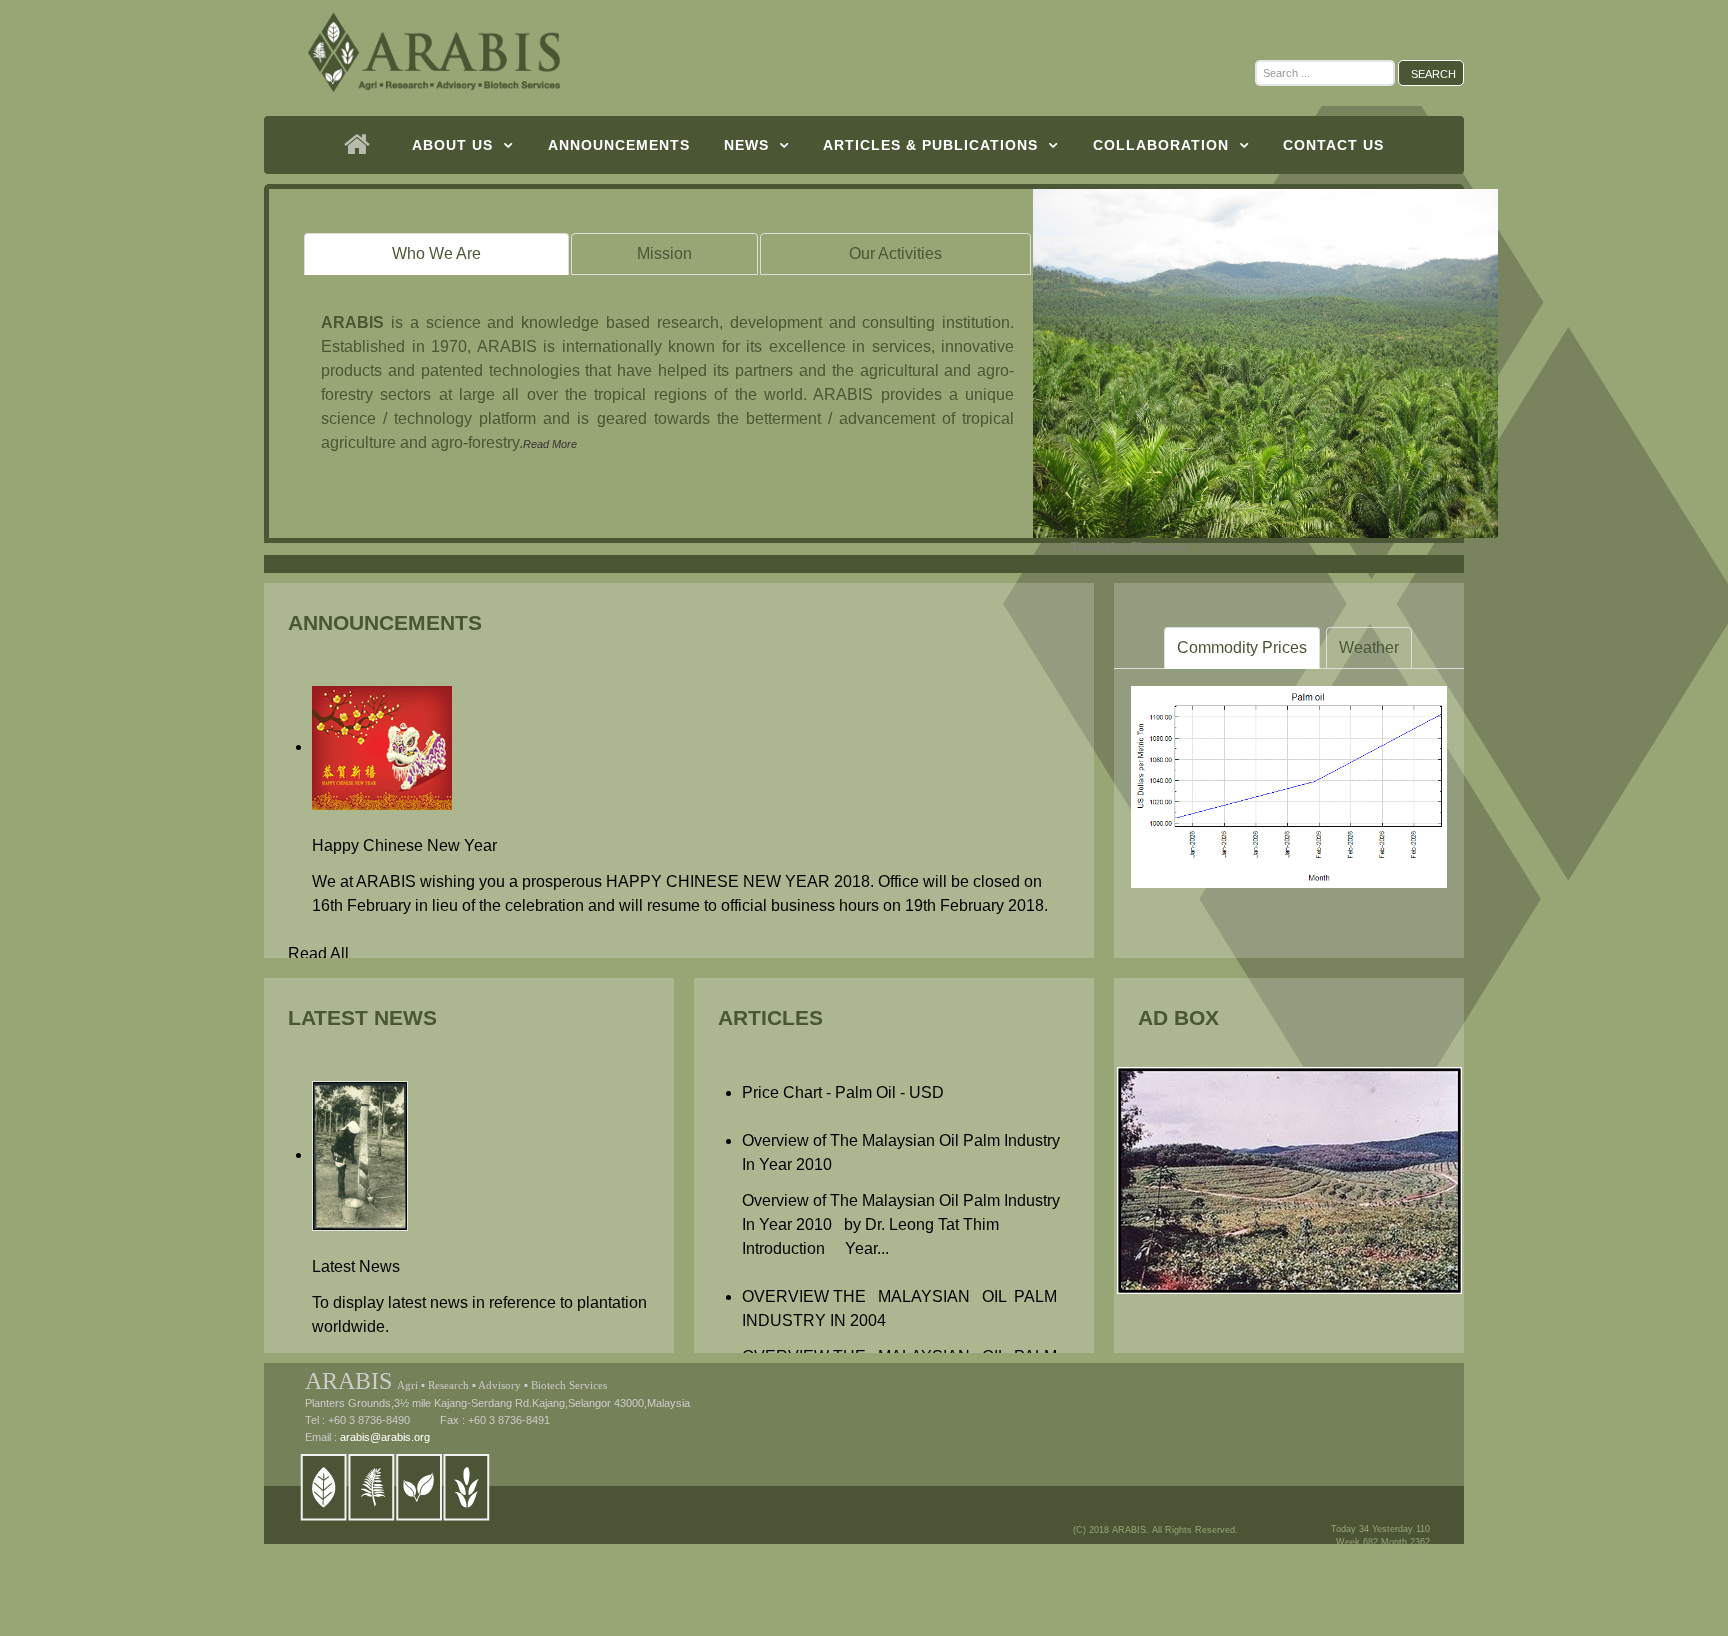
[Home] (361, 145)
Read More (550, 444)
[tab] (436, 254)
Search (1433, 74)
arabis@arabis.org (385, 1437)
